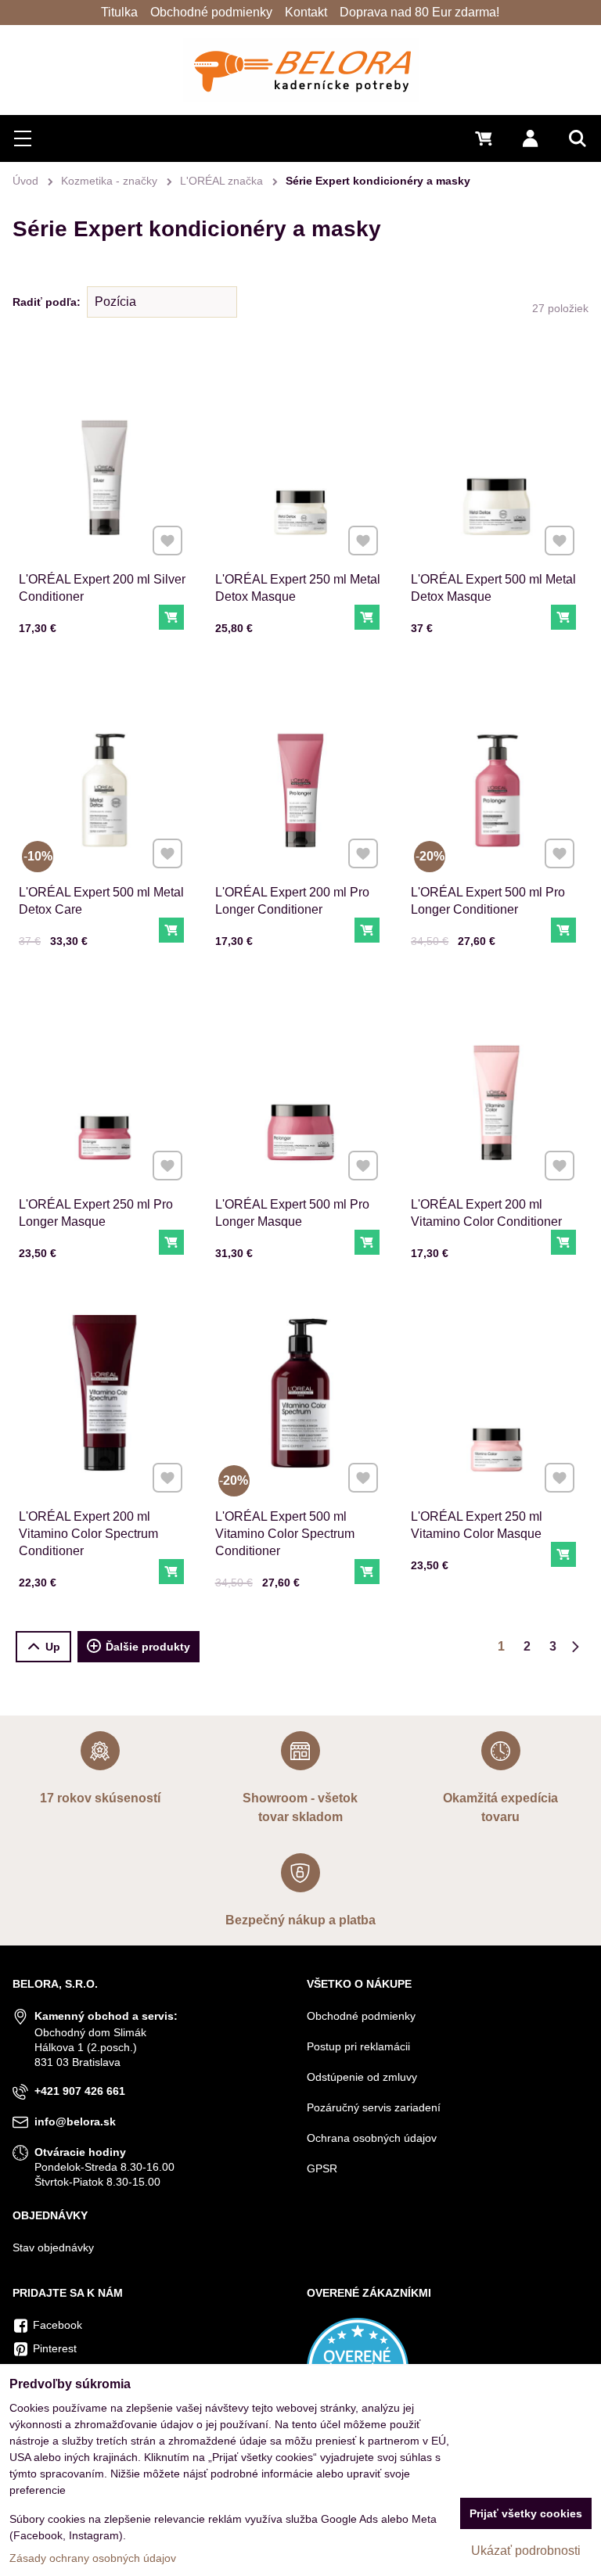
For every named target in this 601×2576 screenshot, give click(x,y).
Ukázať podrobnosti (526, 2551)
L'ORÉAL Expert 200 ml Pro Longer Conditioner (292, 901)
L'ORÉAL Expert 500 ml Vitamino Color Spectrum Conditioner (285, 1534)
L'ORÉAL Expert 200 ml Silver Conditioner (102, 588)
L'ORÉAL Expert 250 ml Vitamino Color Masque (477, 1525)
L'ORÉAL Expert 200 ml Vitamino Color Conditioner (486, 1213)
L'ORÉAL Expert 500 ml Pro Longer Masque (292, 1213)
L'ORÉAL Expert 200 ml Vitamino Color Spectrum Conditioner (88, 1534)
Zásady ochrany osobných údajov (93, 2558)
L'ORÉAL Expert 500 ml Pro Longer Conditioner (488, 901)
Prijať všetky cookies (526, 2513)
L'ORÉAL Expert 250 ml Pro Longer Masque (96, 1213)
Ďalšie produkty (148, 1647)
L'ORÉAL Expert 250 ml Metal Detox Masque (298, 588)
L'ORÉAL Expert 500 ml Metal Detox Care (101, 901)
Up (53, 1647)
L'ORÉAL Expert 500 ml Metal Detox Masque (493, 588)
